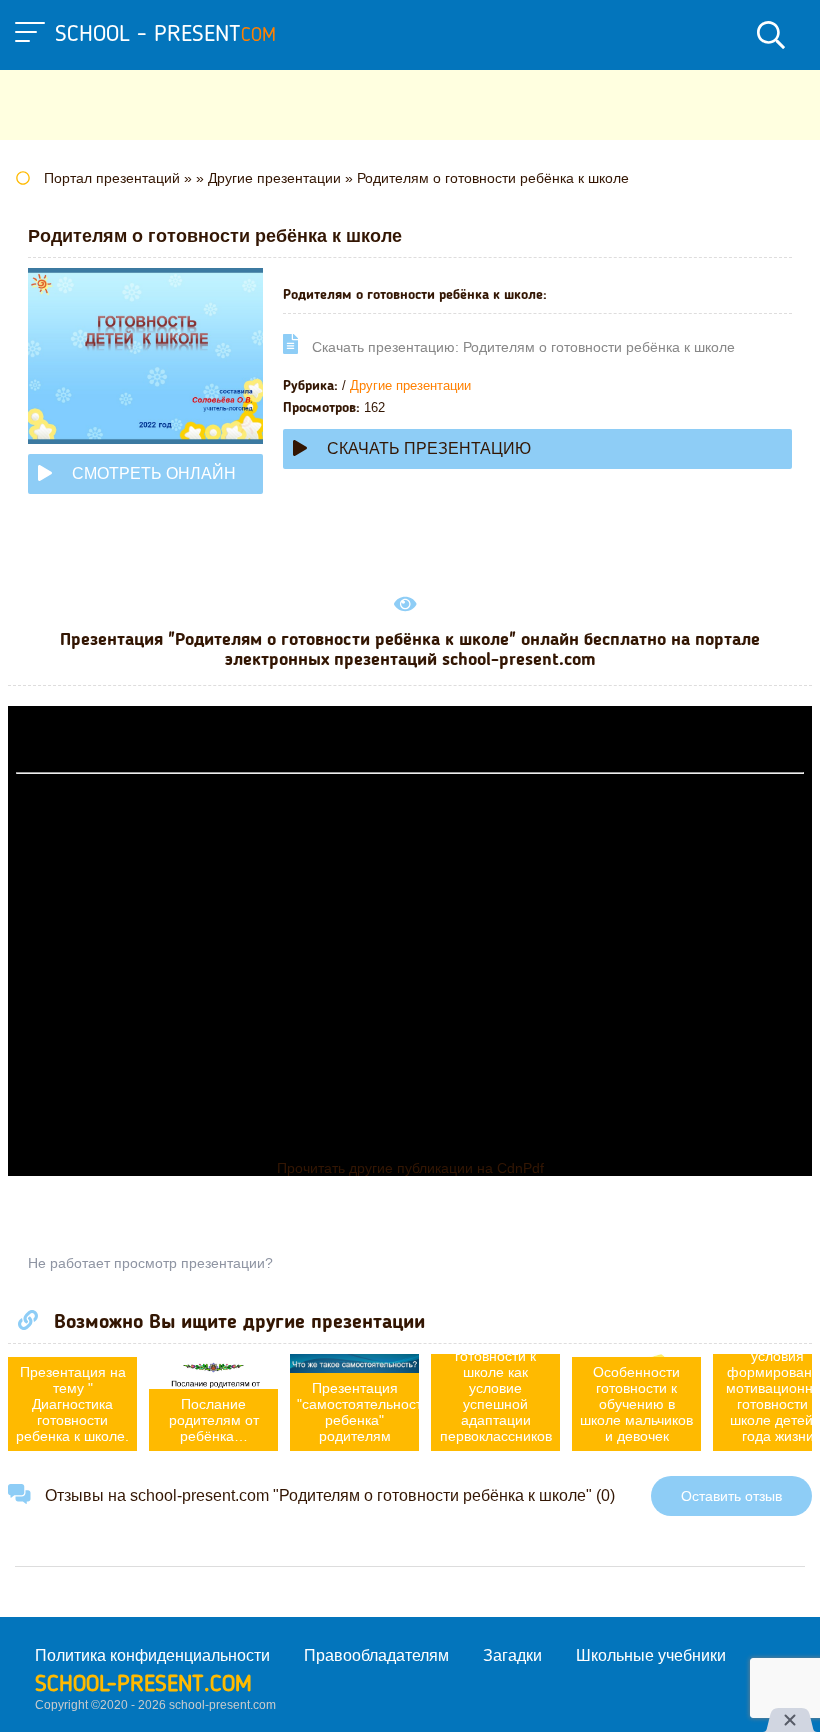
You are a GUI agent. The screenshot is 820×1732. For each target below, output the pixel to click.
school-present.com (143, 1685)
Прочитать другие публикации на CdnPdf (410, 1168)
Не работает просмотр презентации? (150, 1263)
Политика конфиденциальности (152, 1655)
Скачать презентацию (429, 448)
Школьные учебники (651, 1655)
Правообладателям (376, 1655)
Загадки (512, 1655)
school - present (165, 35)
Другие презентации (410, 385)
